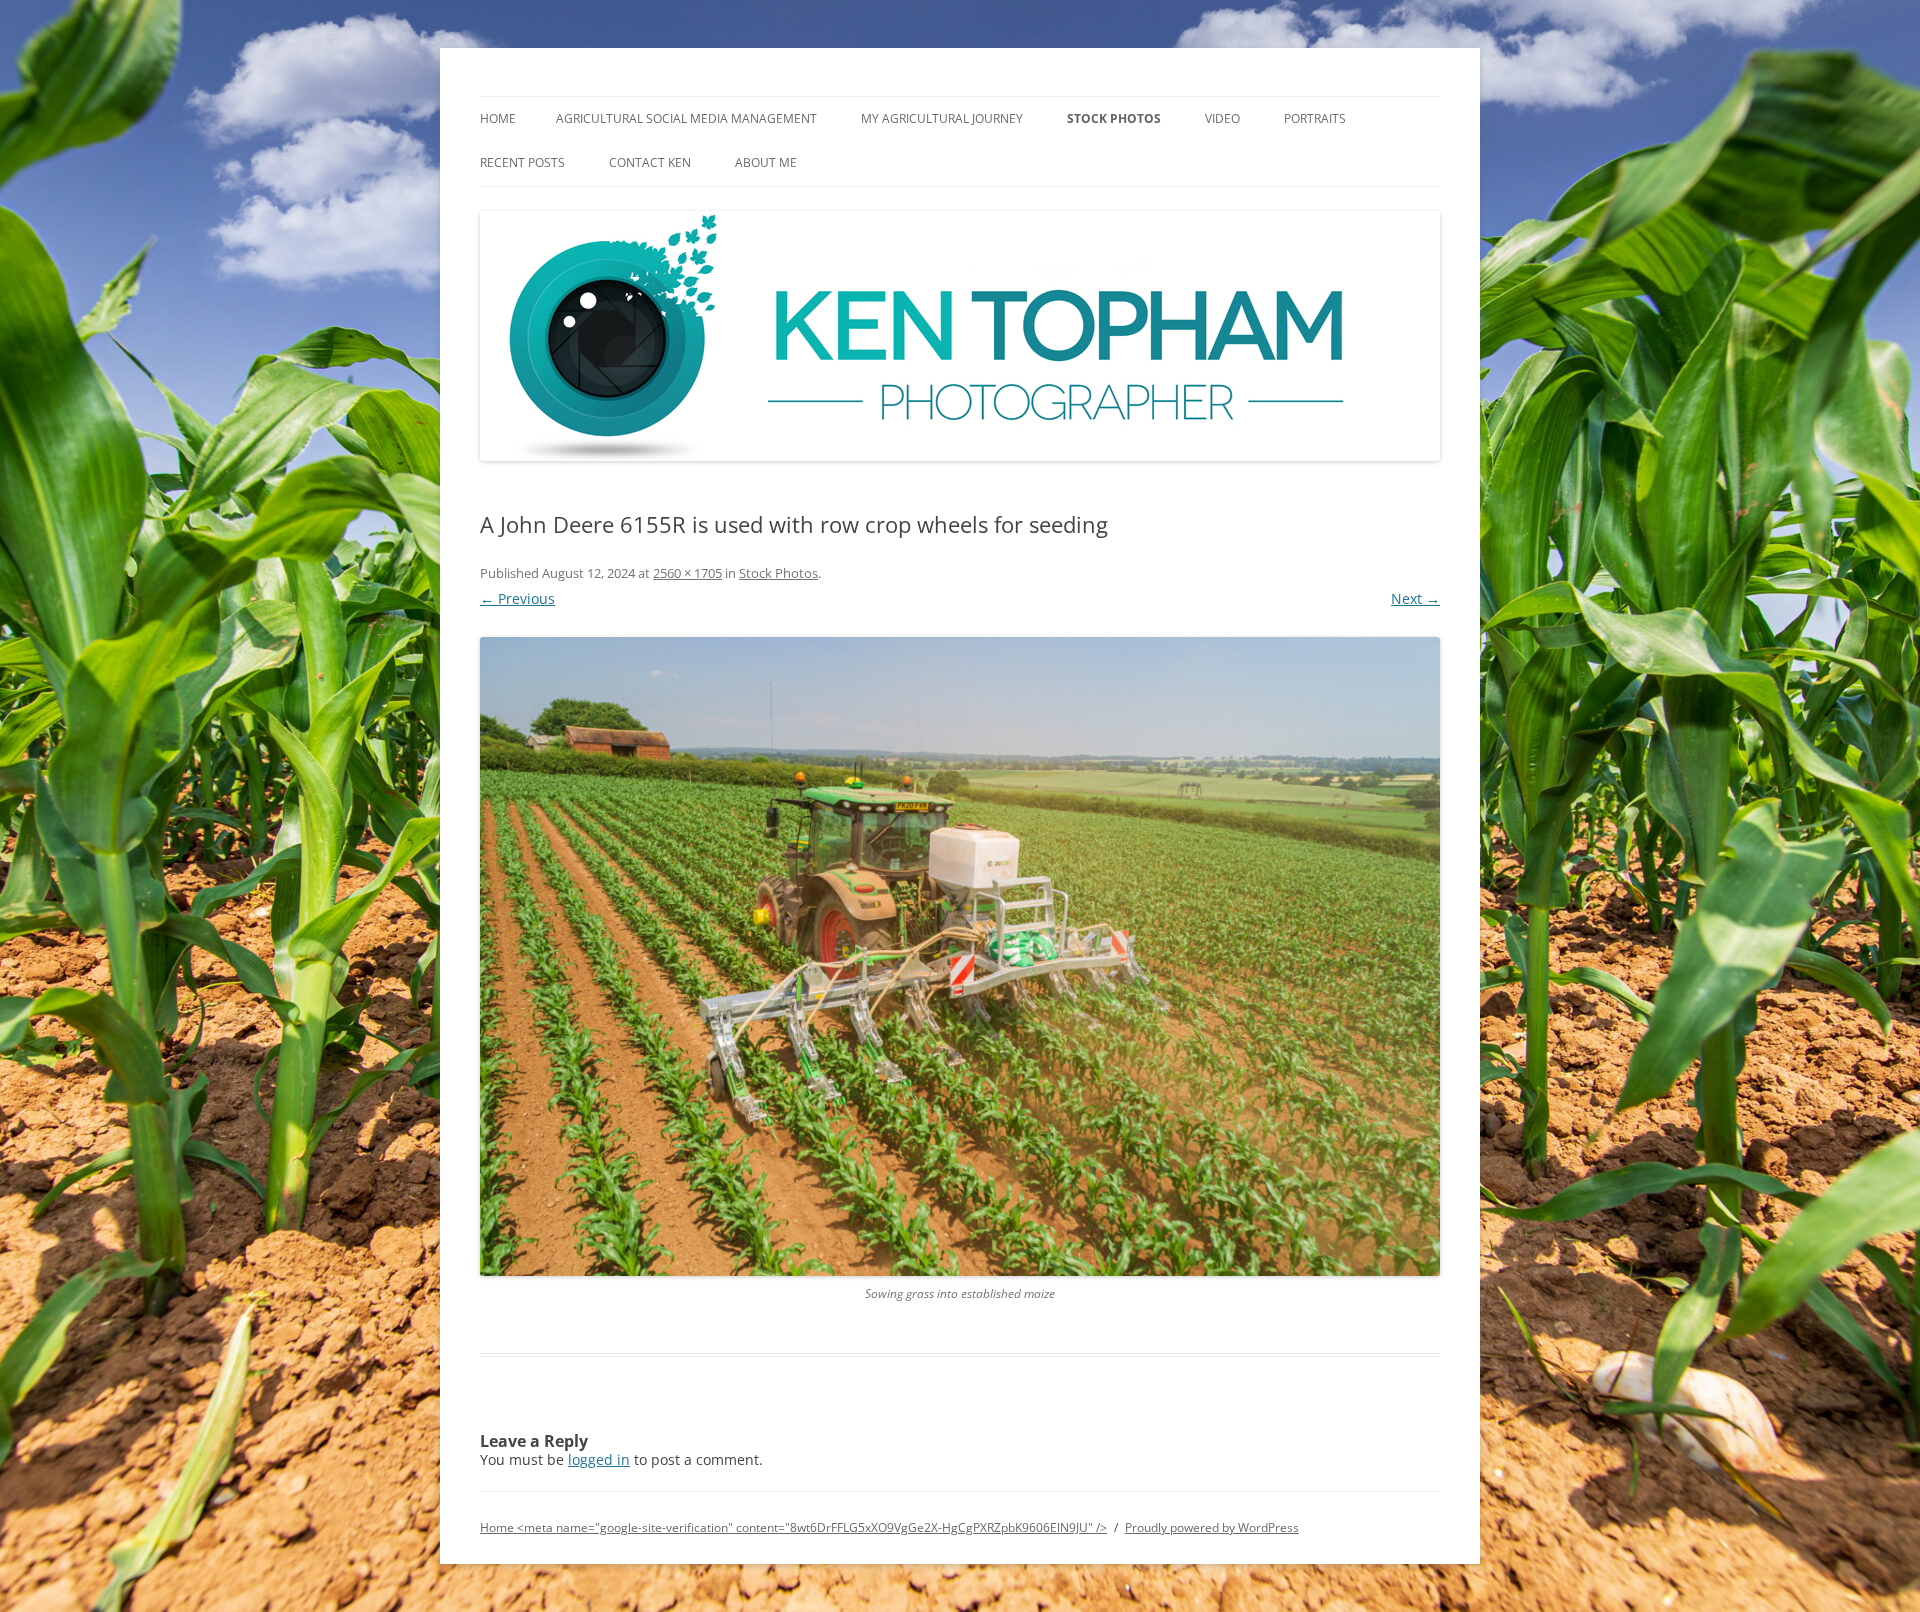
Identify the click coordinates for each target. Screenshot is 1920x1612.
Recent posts (522, 162)
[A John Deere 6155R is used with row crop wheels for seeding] (960, 956)
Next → (1415, 598)
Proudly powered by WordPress (1212, 1527)
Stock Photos (1114, 118)
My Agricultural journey (942, 118)
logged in (599, 1459)
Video (1222, 118)
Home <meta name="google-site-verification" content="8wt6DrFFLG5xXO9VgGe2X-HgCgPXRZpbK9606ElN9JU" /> (793, 1527)
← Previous (517, 598)
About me (766, 162)
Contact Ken (650, 162)
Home (498, 118)
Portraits (1315, 118)
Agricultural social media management (686, 118)
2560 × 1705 (687, 573)
